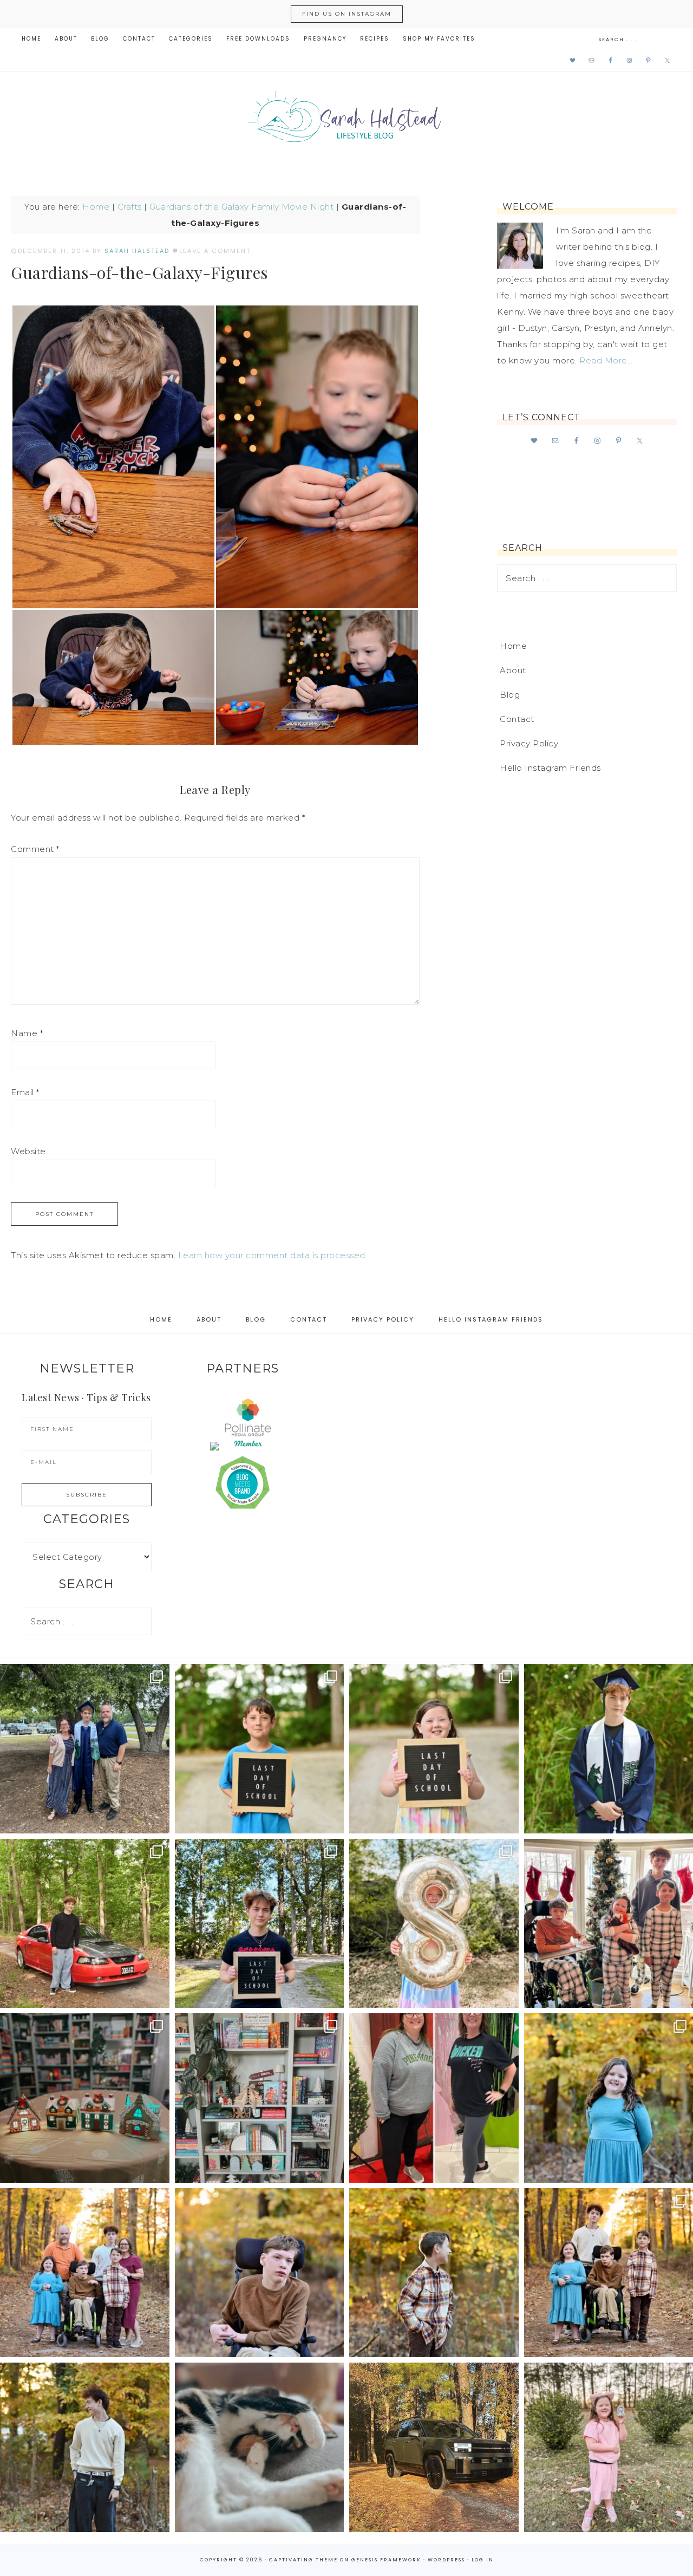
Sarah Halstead (346, 120)
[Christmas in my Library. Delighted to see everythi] (260, 2098)
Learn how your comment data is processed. (273, 1255)
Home (96, 207)
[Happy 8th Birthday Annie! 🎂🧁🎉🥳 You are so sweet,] (434, 1924)
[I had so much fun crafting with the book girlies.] (85, 2098)
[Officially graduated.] (85, 1749)
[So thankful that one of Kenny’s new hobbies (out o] (434, 2447)
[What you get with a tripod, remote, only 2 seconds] (85, 2273)
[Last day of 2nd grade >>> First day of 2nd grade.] (434, 1749)
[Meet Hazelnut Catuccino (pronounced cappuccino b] (260, 2447)
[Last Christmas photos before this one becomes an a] (85, 2447)
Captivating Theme (303, 2560)
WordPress (446, 2560)
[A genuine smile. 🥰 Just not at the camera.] (434, 2273)
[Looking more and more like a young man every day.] (260, 2273)
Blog (510, 695)
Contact (517, 719)
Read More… (606, 360)
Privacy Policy (529, 743)
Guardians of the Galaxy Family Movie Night (241, 207)
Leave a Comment (215, 251)
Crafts (130, 207)
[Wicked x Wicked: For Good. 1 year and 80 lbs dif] (434, 2098)
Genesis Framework (386, 2560)
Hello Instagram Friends (550, 768)
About (513, 670)
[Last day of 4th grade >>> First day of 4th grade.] (260, 1749)
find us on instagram (347, 14)
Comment (35, 849)
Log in (483, 2560)
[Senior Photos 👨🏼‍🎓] (85, 1924)
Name (27, 1033)
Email (25, 1092)
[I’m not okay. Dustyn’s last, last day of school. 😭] (260, 1924)
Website (28, 1151)
